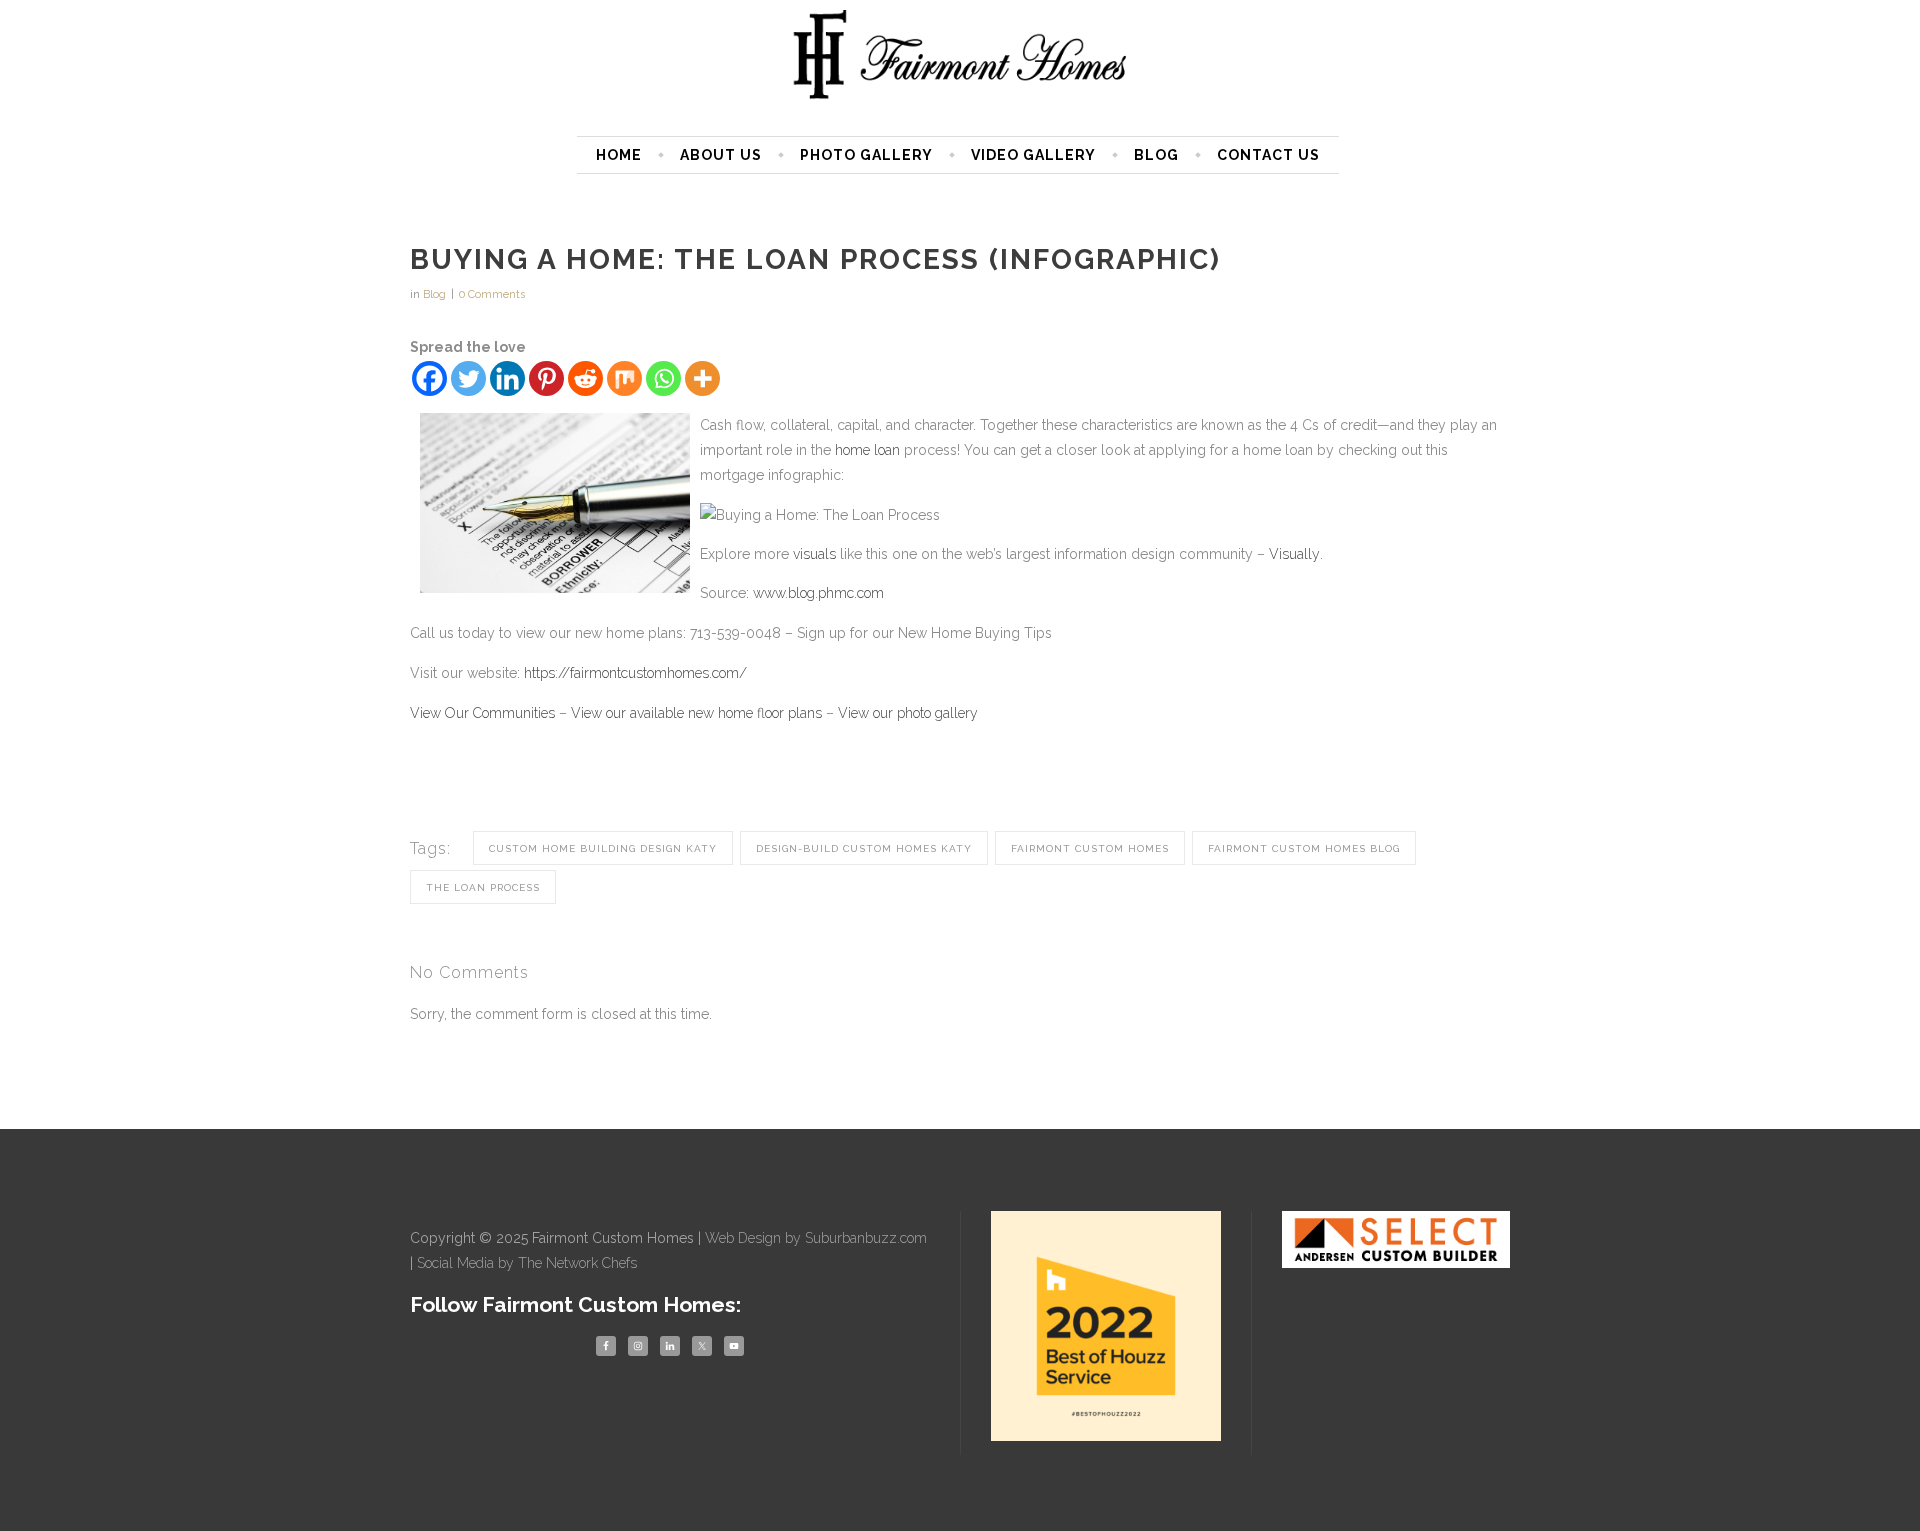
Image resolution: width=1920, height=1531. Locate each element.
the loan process (483, 887)
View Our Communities (482, 713)
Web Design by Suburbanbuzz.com (816, 1238)
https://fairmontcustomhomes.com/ (635, 673)
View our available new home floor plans (696, 713)
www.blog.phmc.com (818, 593)
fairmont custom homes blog (1304, 848)
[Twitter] (468, 378)
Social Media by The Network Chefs (527, 1263)
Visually (1294, 554)
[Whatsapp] (663, 378)
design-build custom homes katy (864, 848)
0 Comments (492, 294)
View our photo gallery (908, 713)
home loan (867, 450)
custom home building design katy (603, 848)
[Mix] (624, 378)
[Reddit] (585, 378)
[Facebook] (429, 378)
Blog (434, 294)
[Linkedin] (507, 378)
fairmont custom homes (1090, 848)
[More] (702, 378)
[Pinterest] (546, 378)
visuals (814, 554)
